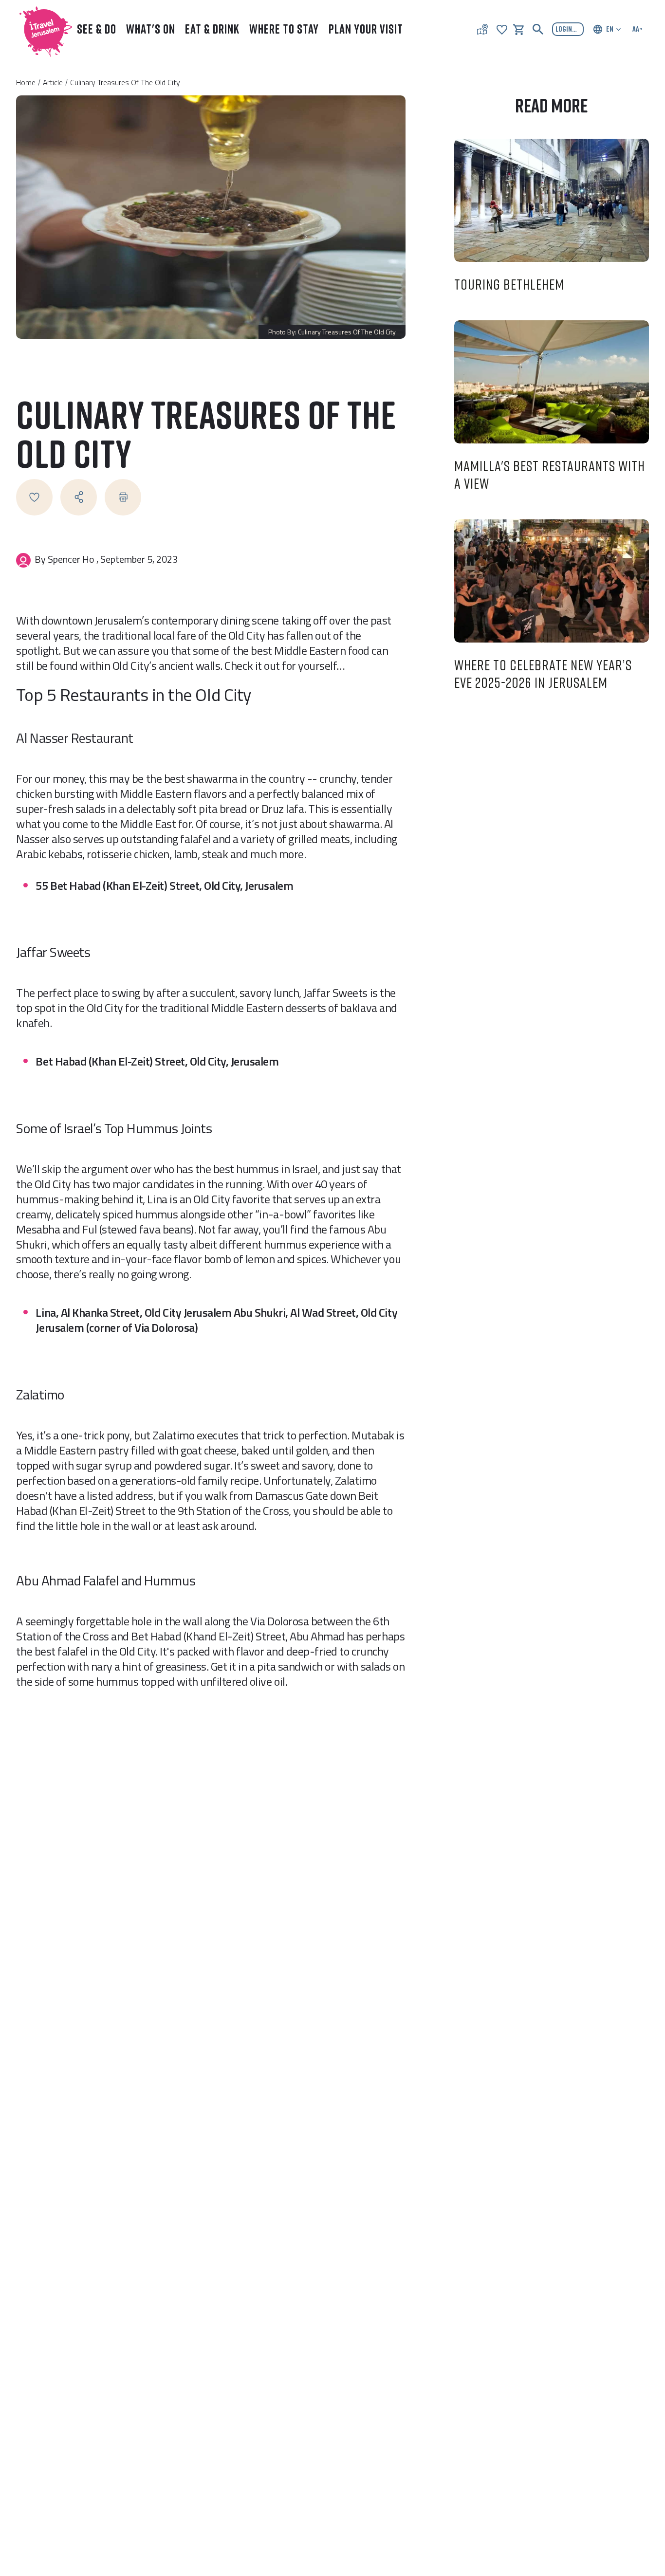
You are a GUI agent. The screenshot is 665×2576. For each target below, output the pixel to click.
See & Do (97, 29)
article (53, 82)
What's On (151, 29)
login (564, 29)
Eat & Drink (212, 29)
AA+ (637, 29)
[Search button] (538, 29)
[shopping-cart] (518, 29)
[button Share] (79, 497)
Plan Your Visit (366, 29)
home (26, 82)
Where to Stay (284, 29)
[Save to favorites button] (34, 497)
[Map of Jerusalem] (482, 29)
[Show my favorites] (502, 29)
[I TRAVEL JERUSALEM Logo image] (41, 29)
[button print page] (123, 497)
